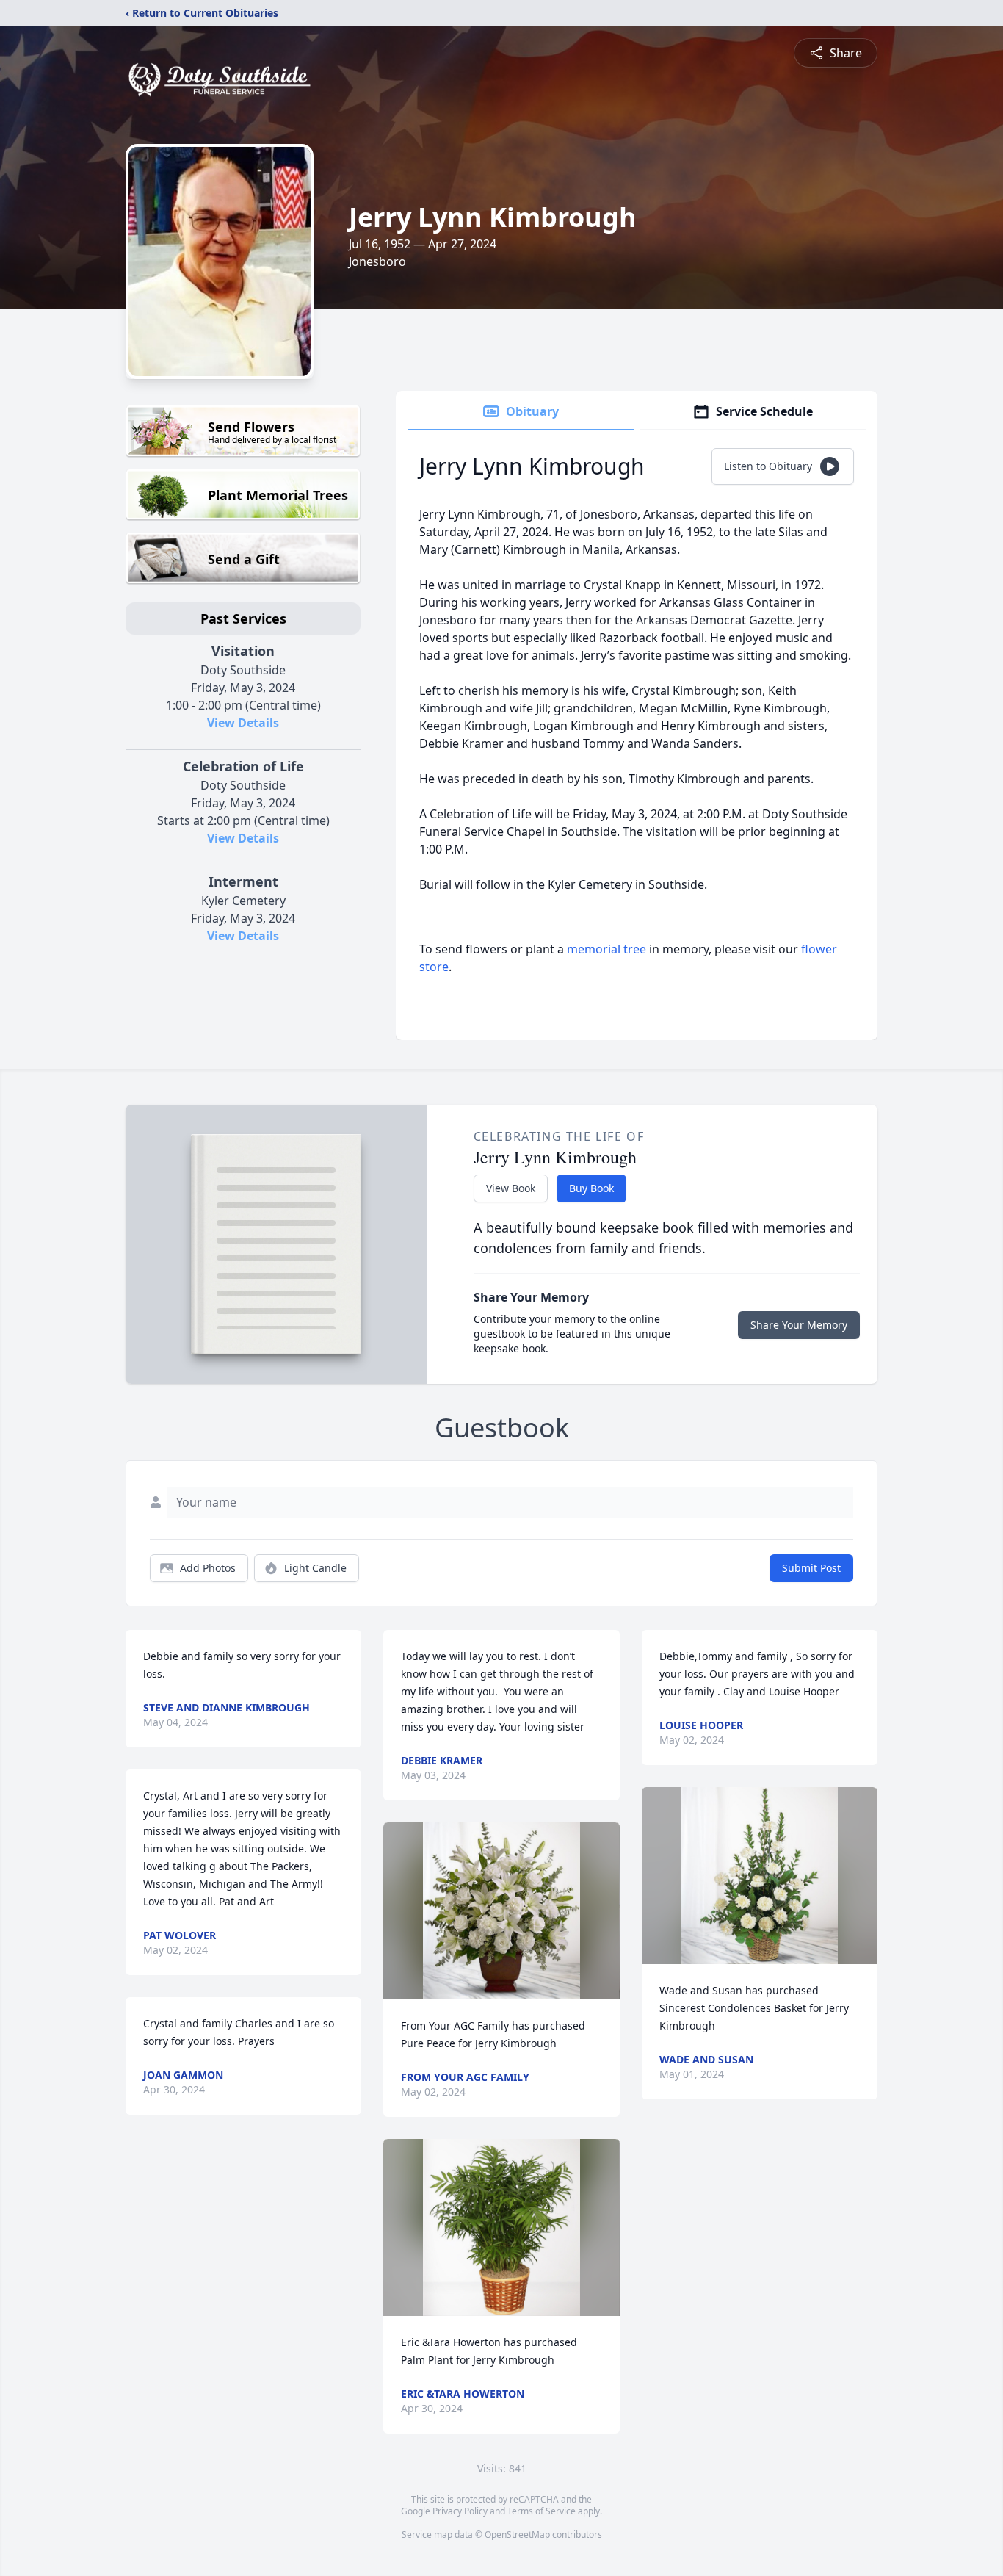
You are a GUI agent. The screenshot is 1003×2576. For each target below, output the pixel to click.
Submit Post (811, 1568)
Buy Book (591, 1188)
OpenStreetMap (517, 2534)
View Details (243, 723)
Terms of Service (542, 2511)
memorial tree (606, 949)
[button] (501, 1911)
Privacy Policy (460, 2511)
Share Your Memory (799, 1325)
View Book (511, 1188)
